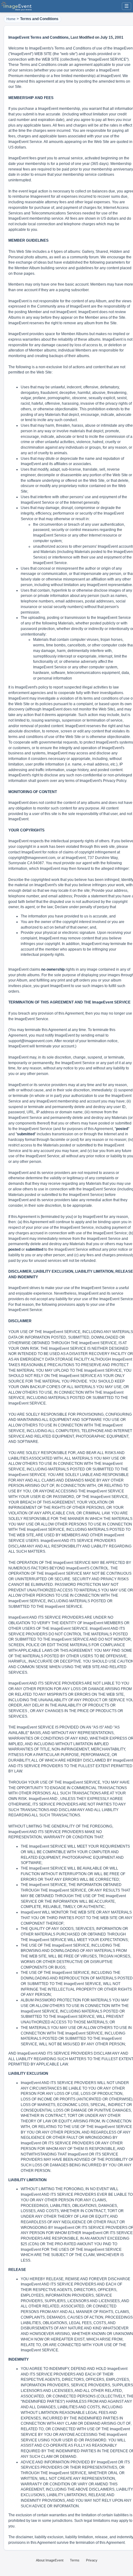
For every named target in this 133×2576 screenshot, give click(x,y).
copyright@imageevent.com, (32, 858)
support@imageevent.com (30, 1041)
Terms (75, 2560)
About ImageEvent (50, 2560)
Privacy (92, 2560)
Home (11, 19)
